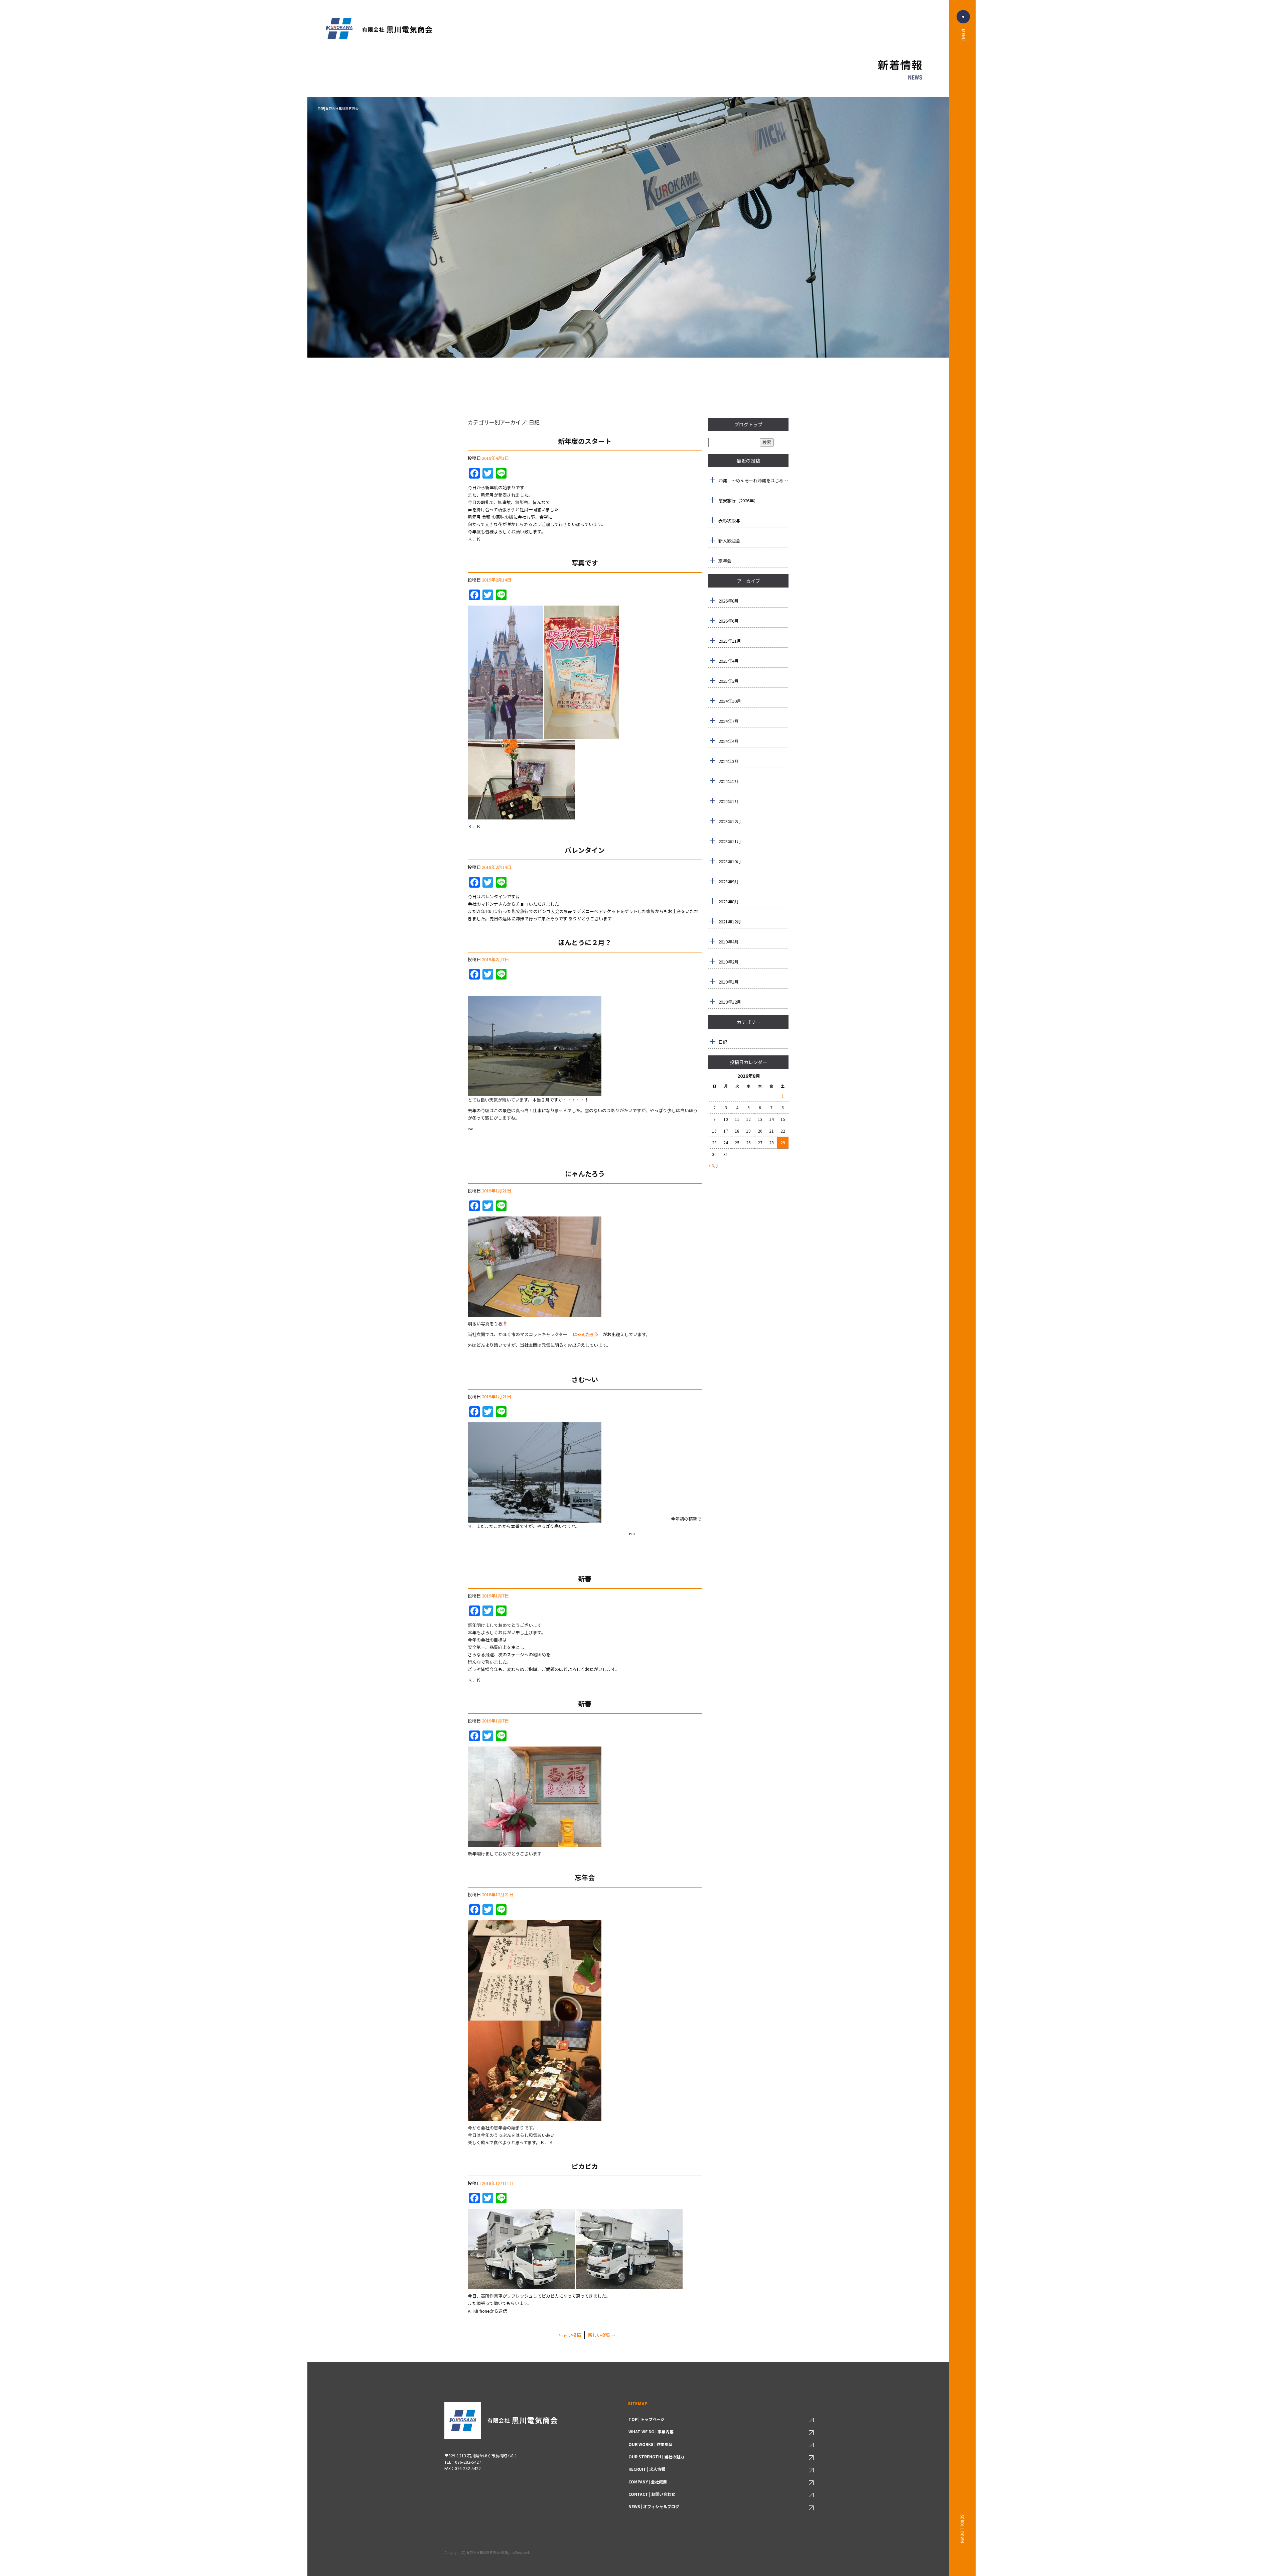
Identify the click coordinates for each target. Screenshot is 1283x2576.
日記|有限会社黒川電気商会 (338, 108)
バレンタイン (585, 850)
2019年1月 (729, 982)
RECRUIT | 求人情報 (647, 2469)
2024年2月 (729, 781)
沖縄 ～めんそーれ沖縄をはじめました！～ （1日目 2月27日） (753, 480)
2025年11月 (730, 641)
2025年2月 (729, 681)
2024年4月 (729, 741)
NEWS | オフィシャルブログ (654, 2506)
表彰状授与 (729, 521)
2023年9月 (729, 881)
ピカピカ (585, 2166)
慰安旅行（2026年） (738, 500)
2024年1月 (729, 801)
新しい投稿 (602, 2335)
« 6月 (713, 1166)
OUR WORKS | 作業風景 (651, 2444)
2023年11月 (730, 841)
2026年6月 (729, 621)
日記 (723, 1042)
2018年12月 (730, 1002)
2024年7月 (729, 721)
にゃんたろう (585, 1174)
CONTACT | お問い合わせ (652, 2494)
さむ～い (585, 1379)
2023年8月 (729, 901)
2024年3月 (729, 761)
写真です (585, 563)
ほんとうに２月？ (585, 942)
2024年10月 (730, 701)
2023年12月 (730, 821)
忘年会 (585, 1877)
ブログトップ (748, 424)
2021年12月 (730, 922)
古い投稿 (570, 2335)
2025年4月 (729, 661)
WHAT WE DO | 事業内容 (651, 2431)
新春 (585, 1579)
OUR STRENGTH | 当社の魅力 (656, 2457)
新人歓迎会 (729, 541)
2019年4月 (729, 942)
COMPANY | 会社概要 (648, 2482)
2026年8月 (729, 601)
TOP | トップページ (647, 2419)
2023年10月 (730, 861)
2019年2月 (729, 962)
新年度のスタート (585, 441)
